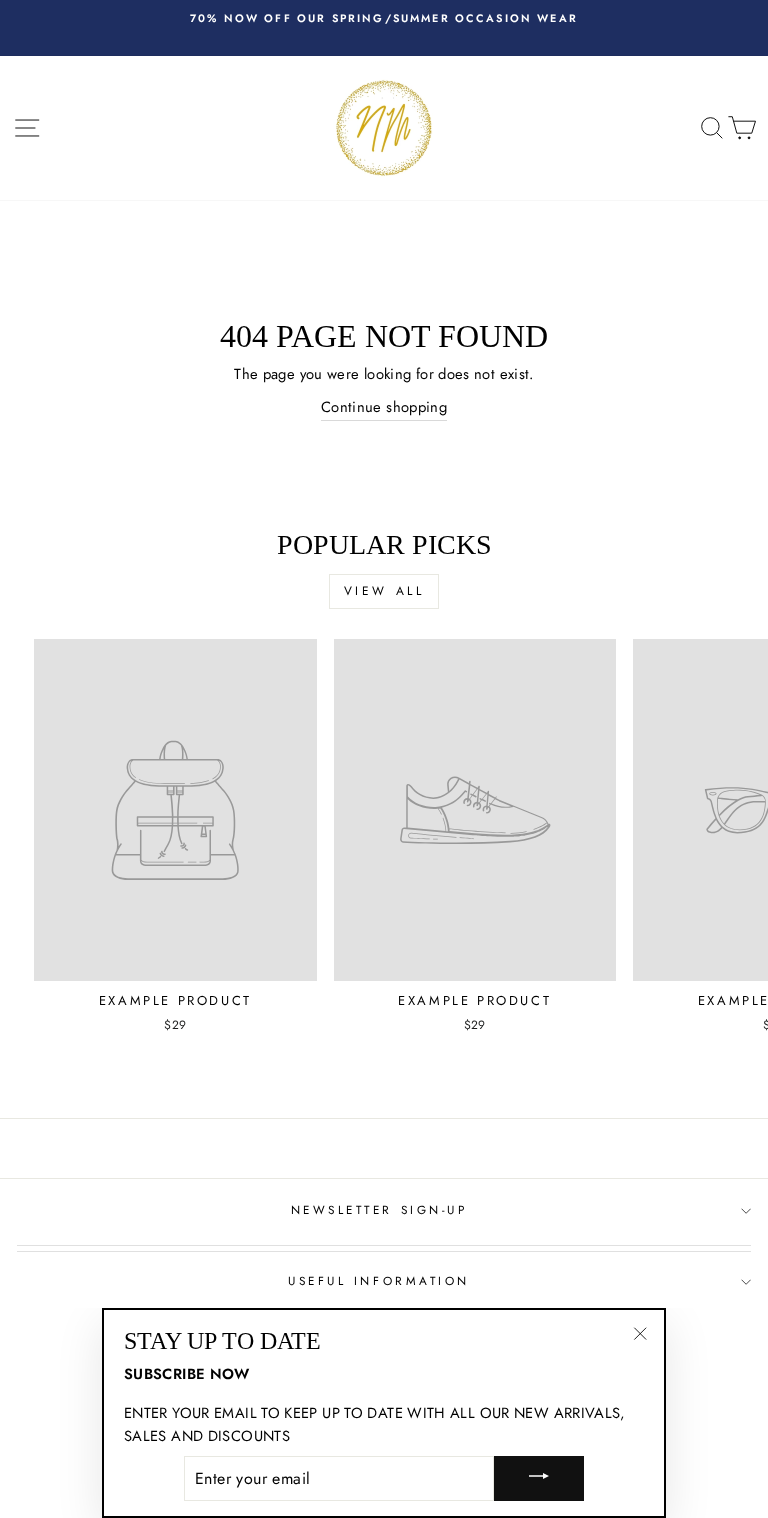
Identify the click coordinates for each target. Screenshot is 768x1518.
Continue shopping (384, 407)
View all (384, 591)
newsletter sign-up (379, 1209)
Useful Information (379, 1280)
